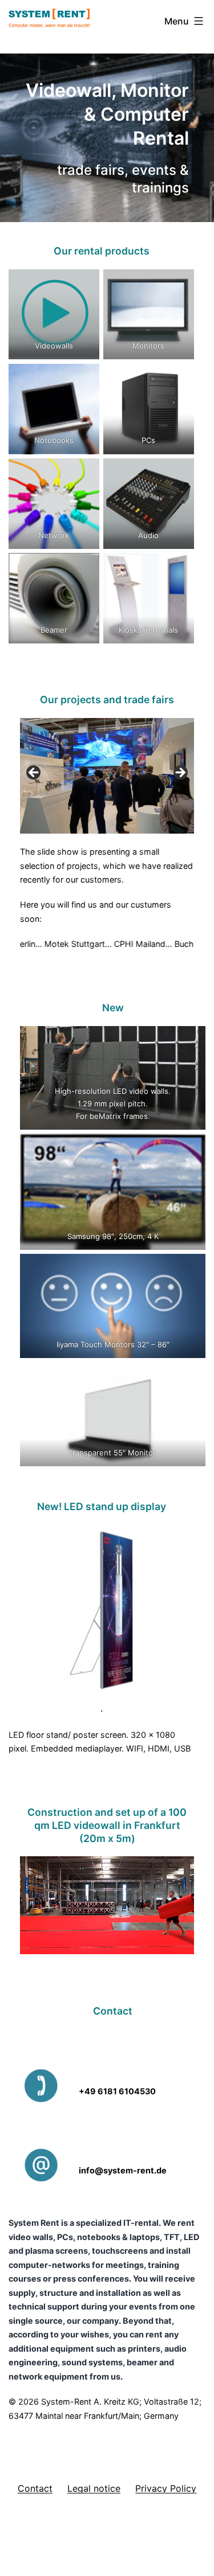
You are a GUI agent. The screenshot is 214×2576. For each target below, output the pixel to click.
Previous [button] (34, 773)
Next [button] (180, 773)
